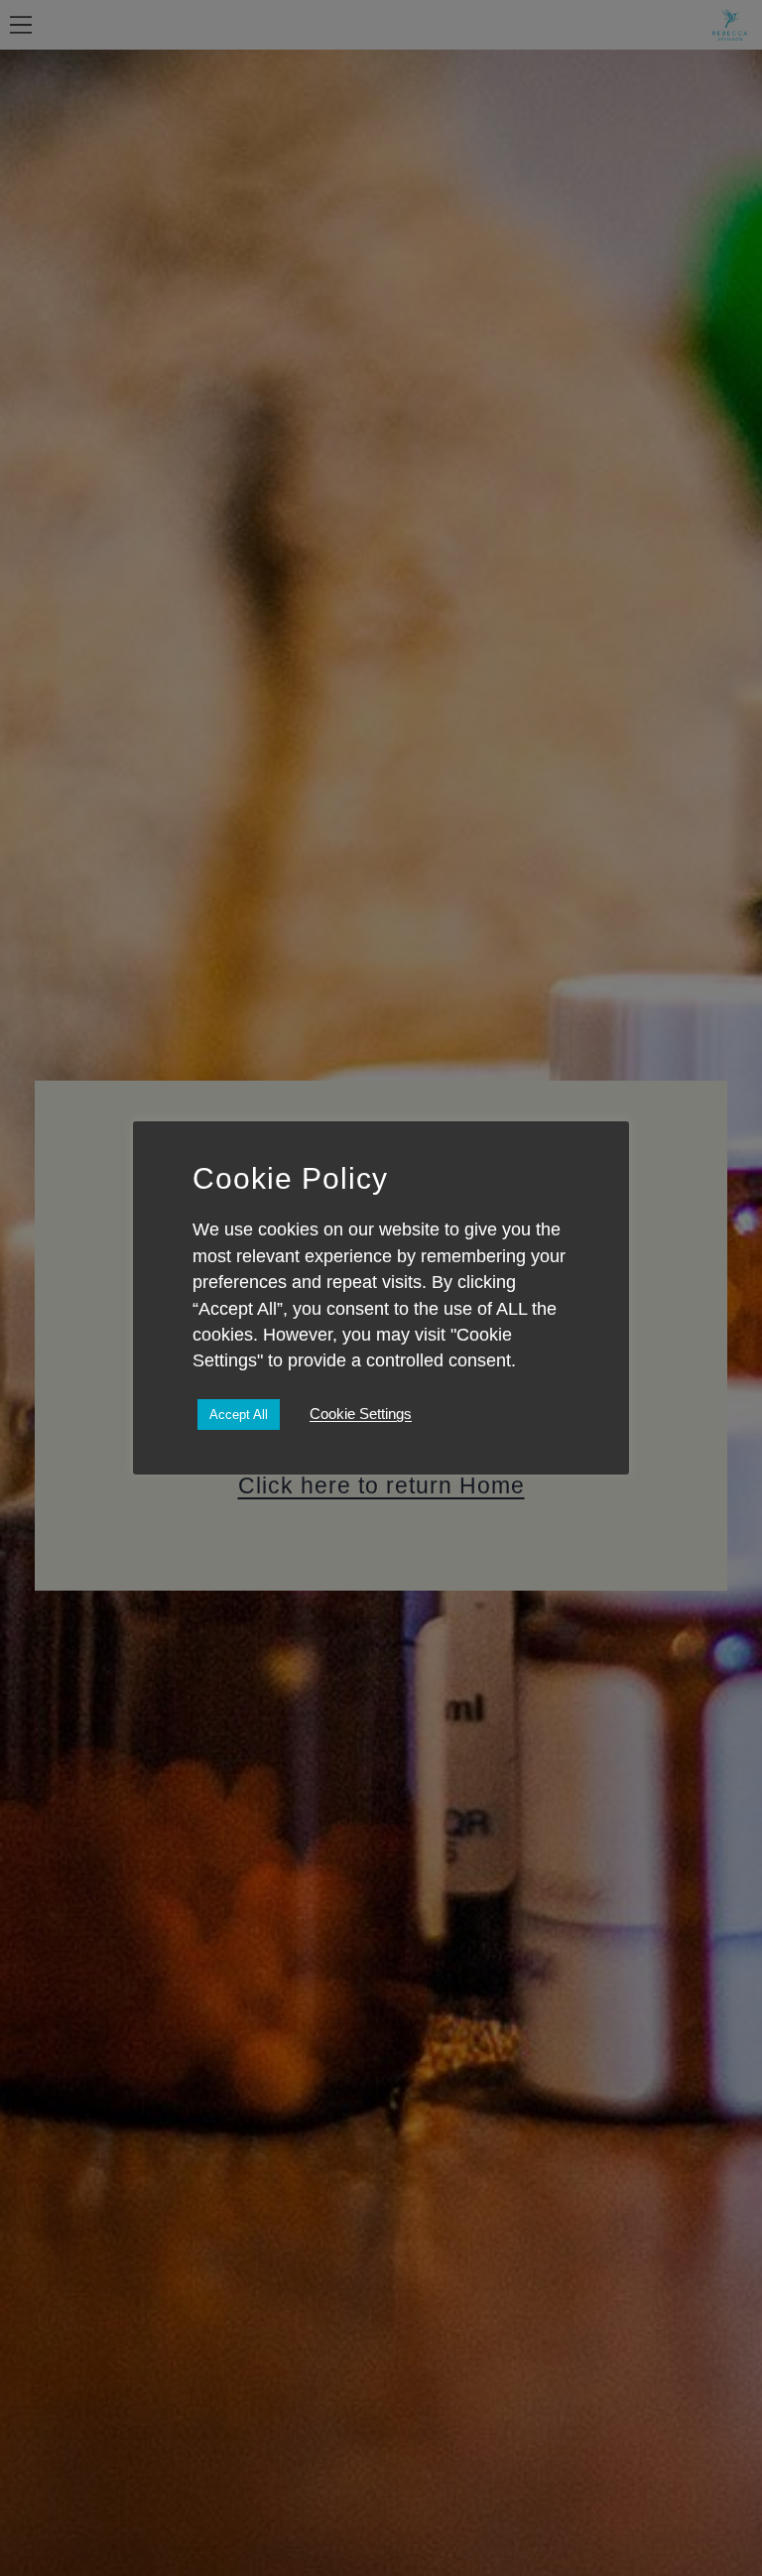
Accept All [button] (239, 1415)
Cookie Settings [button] (361, 1414)
